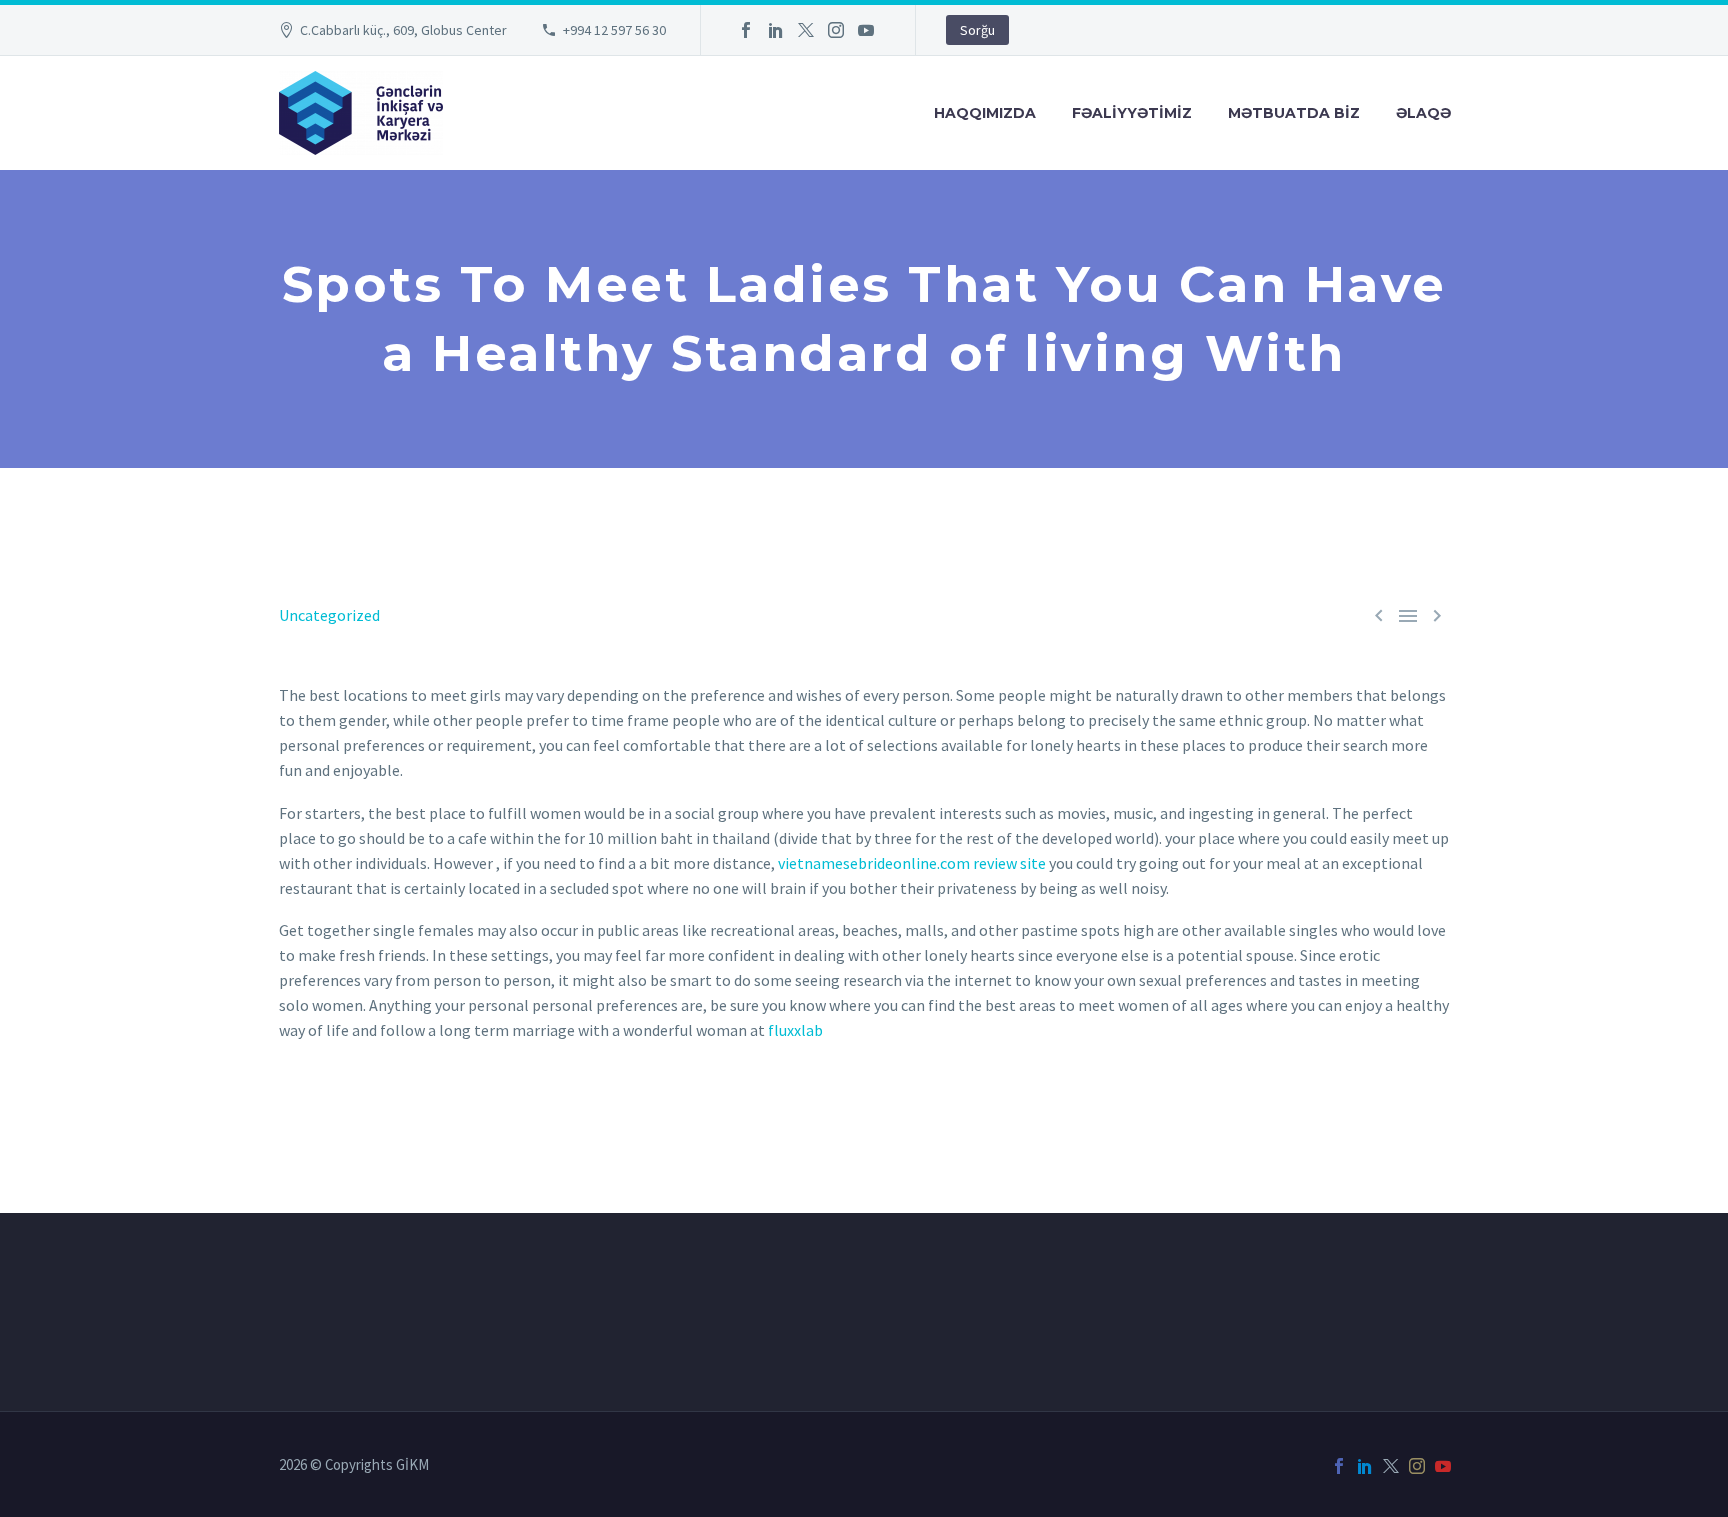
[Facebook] (746, 30)
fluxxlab (795, 1030)
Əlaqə (1423, 113)
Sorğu (977, 30)
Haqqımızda (985, 113)
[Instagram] (836, 30)
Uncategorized (329, 615)
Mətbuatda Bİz (1294, 113)
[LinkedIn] (776, 30)
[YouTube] (866, 30)
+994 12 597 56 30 (614, 30)
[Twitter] (806, 30)
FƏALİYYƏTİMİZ (1132, 113)
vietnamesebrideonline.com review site (912, 863)
